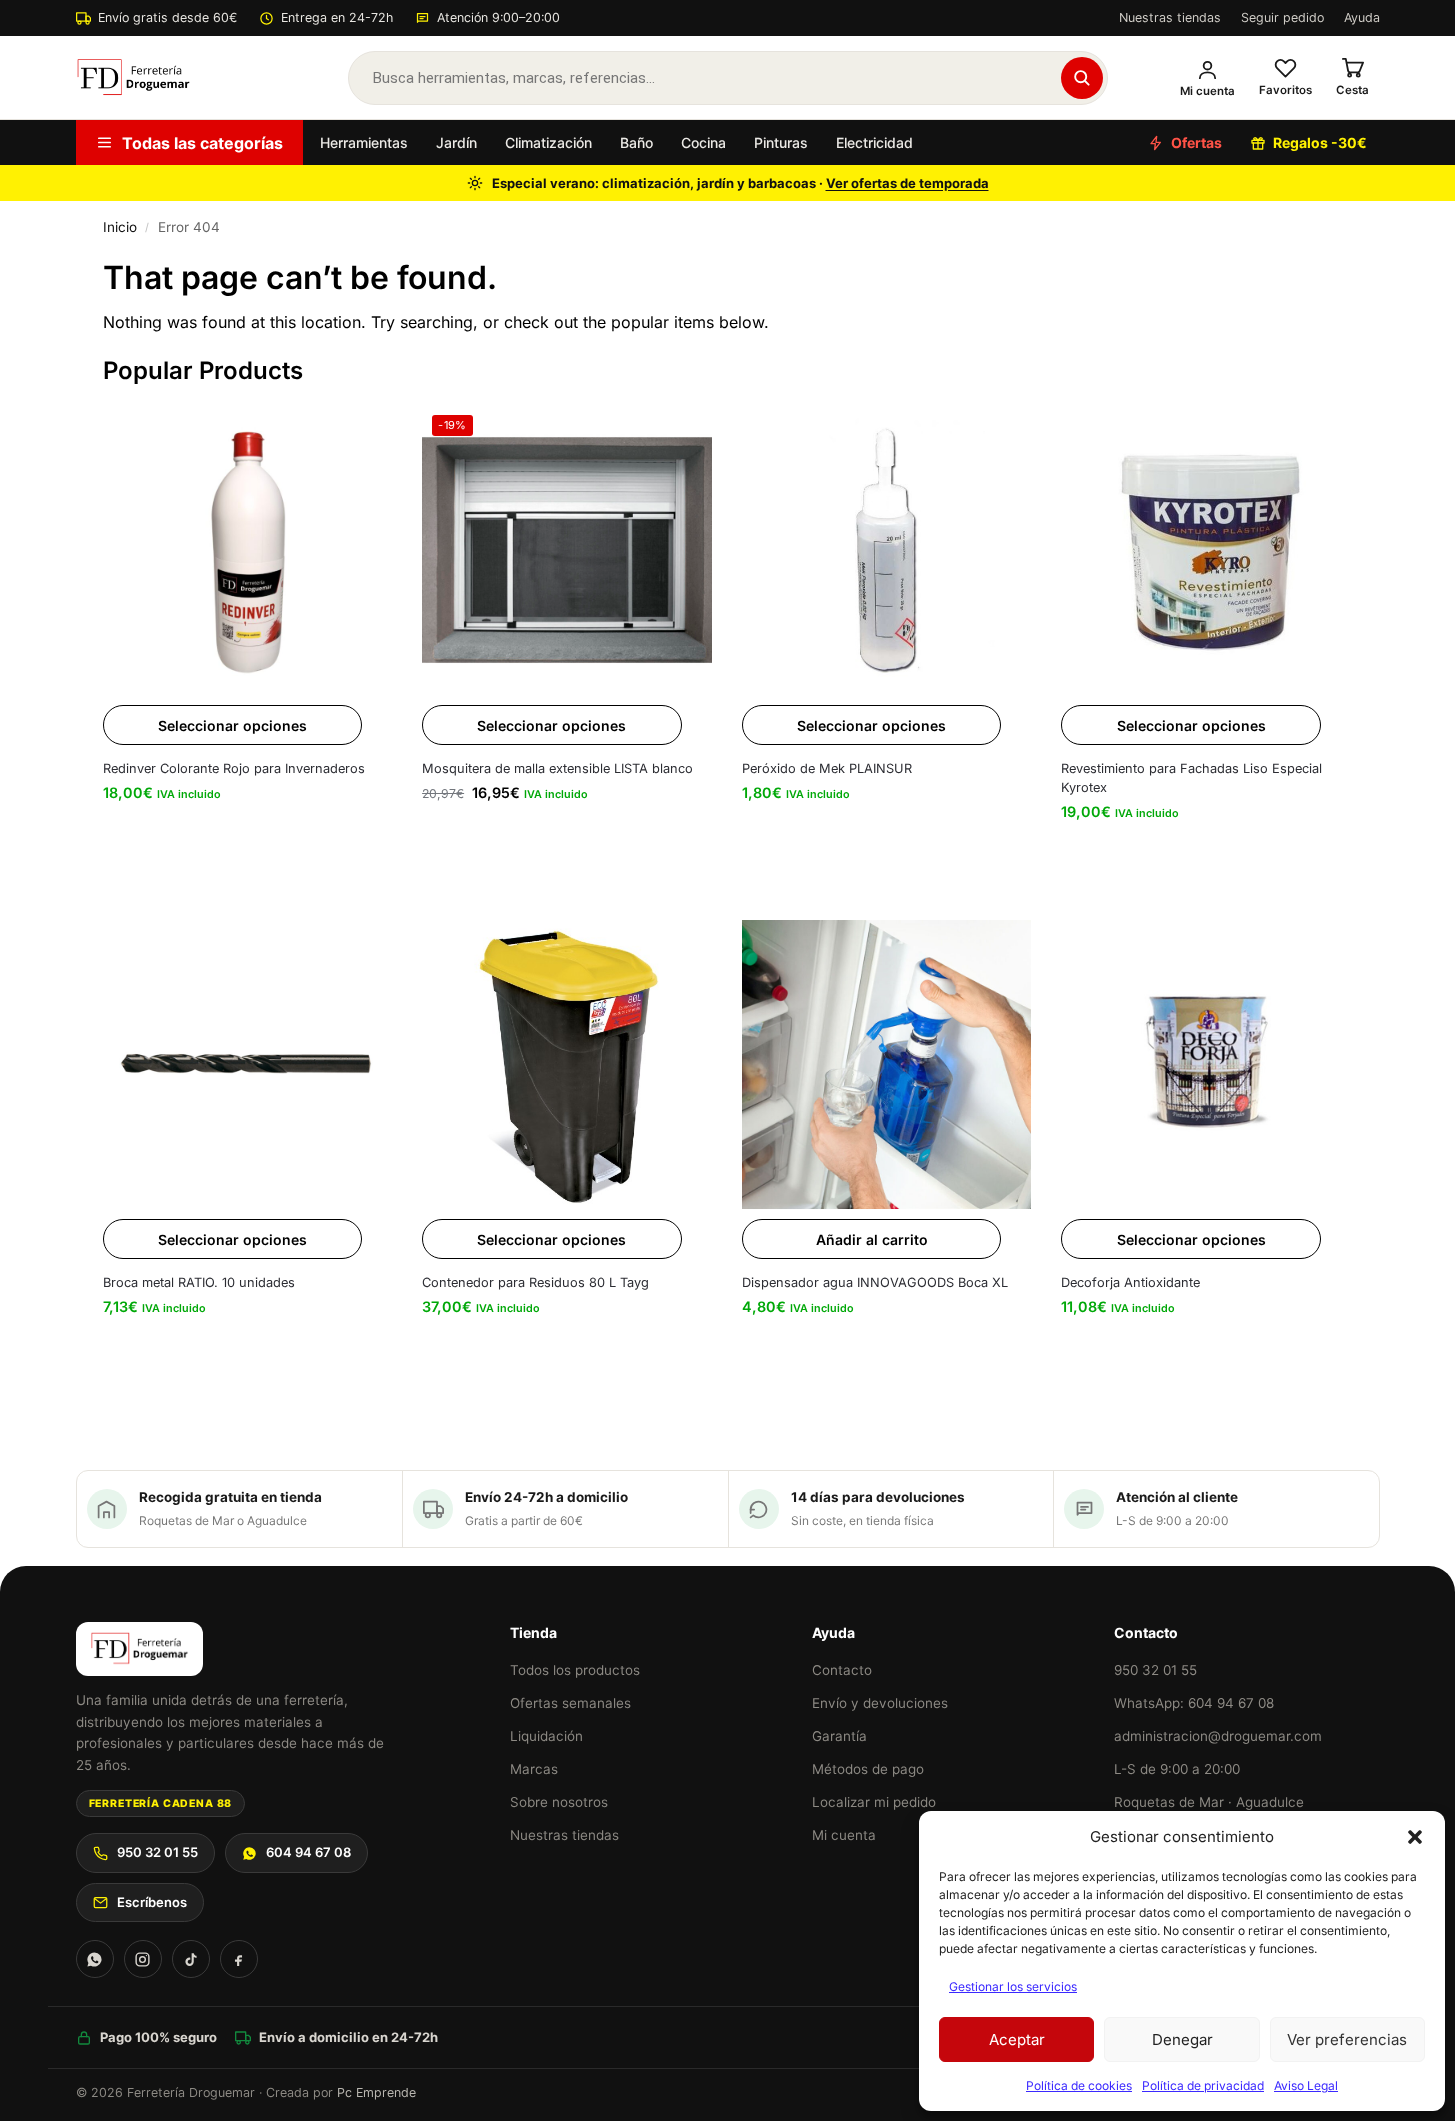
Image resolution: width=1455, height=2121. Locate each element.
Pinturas (781, 142)
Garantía (839, 1736)
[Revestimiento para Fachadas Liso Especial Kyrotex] (1206, 550)
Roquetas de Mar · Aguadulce (1209, 1802)
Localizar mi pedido (874, 1802)
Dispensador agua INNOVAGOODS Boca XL (875, 1282)
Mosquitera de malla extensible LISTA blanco (557, 768)
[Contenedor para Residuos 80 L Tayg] (567, 1065)
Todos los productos (575, 1670)
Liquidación (546, 1736)
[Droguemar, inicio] (134, 78)
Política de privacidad (1203, 2085)
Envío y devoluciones (880, 1703)
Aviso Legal (1306, 2085)
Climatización (548, 142)
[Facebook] (239, 1959)
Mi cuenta (844, 1835)
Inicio (120, 227)
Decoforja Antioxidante (1130, 1282)
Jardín (456, 142)
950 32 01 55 (157, 1852)
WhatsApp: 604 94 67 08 (1194, 1703)
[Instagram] (143, 1959)
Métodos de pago (868, 1769)
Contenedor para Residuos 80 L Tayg (535, 1282)
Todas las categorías (202, 143)
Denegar (1182, 2039)
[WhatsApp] (95, 1959)
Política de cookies (1079, 2085)
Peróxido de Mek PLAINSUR (827, 768)
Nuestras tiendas (1170, 17)
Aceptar (1017, 2039)
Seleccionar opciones (232, 725)
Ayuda (1362, 17)
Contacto (842, 1670)
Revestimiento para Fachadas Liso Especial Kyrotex (1191, 778)
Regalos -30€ (1320, 142)
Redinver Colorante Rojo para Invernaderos (234, 768)
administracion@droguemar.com (1218, 1736)
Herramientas (364, 142)
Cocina (703, 142)
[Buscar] (1082, 78)
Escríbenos (152, 1902)
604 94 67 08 (308, 1852)
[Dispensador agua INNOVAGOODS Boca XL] (887, 1065)
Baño (636, 142)
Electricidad (874, 142)
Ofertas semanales (570, 1703)
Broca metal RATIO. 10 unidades (199, 1282)
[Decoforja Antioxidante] (1206, 1065)
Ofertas (1196, 142)
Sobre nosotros (559, 1802)
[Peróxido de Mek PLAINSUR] (887, 550)
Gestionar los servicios (1013, 1986)
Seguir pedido (1282, 17)
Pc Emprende (376, 2092)
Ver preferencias (1347, 2039)
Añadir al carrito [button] (872, 1239)
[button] (1415, 1837)
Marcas (534, 1769)
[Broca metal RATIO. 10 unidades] (248, 1065)
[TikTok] (191, 1959)
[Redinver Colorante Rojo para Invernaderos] (248, 550)
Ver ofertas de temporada (907, 183)
